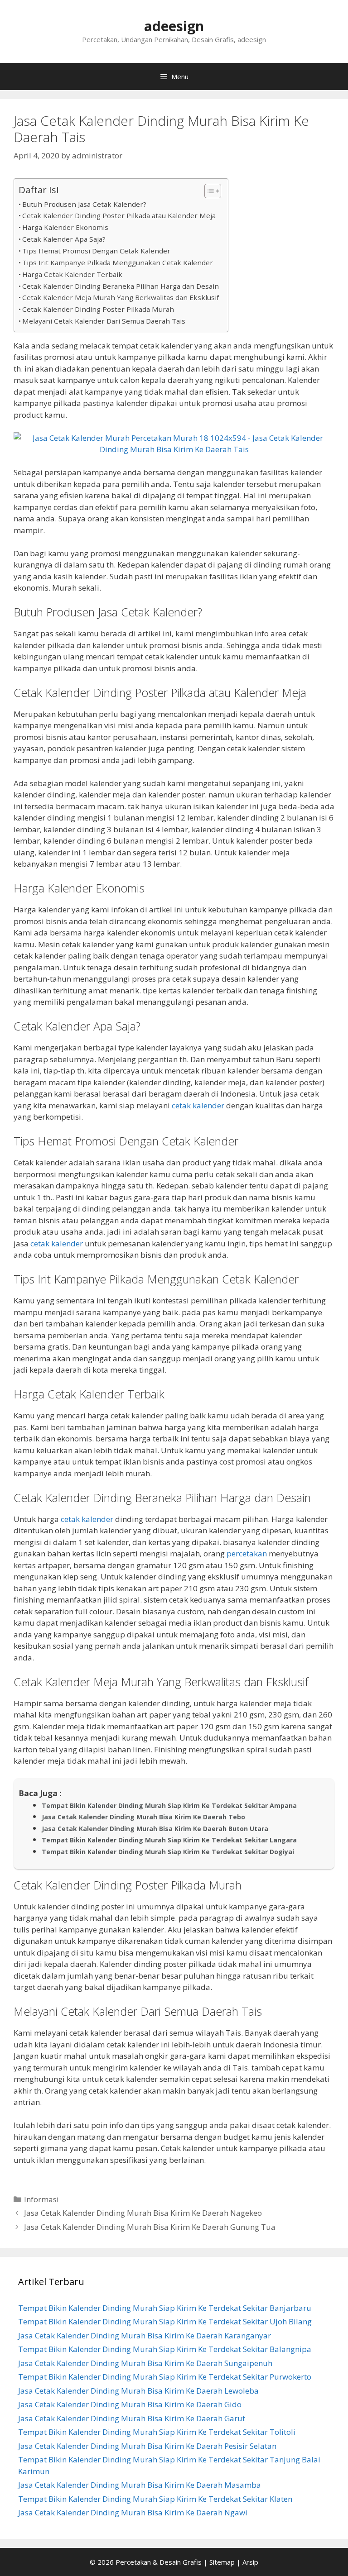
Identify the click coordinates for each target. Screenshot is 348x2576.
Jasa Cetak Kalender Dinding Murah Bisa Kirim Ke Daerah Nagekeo (143, 2213)
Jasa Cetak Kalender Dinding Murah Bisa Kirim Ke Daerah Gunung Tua (150, 2227)
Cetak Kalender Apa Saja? (64, 239)
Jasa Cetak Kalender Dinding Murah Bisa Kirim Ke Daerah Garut (132, 2418)
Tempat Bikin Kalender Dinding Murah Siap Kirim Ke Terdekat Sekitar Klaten (155, 2499)
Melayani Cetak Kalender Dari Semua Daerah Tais (104, 321)
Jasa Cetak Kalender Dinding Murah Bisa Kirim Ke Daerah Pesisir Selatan (147, 2446)
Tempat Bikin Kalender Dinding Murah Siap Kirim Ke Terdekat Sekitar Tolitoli (157, 2432)
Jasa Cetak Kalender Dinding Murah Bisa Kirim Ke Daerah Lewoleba (138, 2391)
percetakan (247, 1553)
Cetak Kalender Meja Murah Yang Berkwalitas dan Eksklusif (121, 297)
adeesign (174, 26)
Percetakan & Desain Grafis (159, 2562)
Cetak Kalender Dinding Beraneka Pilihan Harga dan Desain (121, 286)
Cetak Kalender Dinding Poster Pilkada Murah (98, 309)
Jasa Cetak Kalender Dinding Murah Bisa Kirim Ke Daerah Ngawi (133, 2512)
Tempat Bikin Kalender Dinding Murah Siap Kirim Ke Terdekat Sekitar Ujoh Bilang (165, 2321)
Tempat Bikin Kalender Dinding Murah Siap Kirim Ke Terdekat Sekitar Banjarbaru (165, 2308)
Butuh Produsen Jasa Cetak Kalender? (84, 204)
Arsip (250, 2562)
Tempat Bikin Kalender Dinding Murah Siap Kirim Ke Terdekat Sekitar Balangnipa (165, 2349)
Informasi (41, 2199)
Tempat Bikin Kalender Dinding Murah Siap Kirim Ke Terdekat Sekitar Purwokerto (165, 2377)
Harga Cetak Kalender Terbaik (72, 274)
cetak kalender (198, 1105)
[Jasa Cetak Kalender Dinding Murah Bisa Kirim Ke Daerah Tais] (174, 449)
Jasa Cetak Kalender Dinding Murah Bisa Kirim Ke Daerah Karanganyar (145, 2335)
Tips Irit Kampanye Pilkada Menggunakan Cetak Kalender (118, 262)
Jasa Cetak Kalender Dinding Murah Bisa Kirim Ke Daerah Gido (130, 2404)
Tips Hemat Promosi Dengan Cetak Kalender (96, 251)
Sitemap (222, 2562)
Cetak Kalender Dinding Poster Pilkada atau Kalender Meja (119, 215)
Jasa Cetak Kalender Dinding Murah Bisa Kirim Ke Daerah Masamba (140, 2485)
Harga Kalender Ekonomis (65, 227)
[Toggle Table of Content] (208, 191)
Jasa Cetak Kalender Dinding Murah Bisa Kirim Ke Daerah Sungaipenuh (145, 2363)
